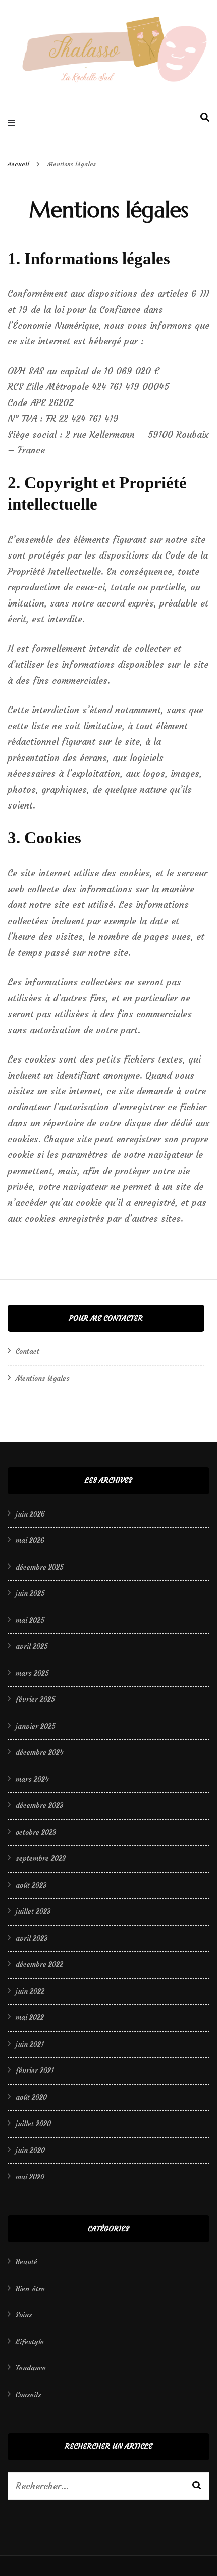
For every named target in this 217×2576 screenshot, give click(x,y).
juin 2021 (30, 2044)
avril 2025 (32, 1646)
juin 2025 (30, 1593)
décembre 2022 (39, 1964)
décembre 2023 (39, 1805)
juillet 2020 (33, 2124)
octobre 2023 (36, 1832)
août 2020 (31, 2097)
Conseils (29, 2395)
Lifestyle (30, 2342)
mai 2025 (30, 1620)
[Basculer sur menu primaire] (14, 124)
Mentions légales (43, 1378)
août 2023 (31, 1885)
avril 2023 (32, 1938)
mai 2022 (30, 2017)
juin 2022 (30, 1991)
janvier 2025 (36, 1726)
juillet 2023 (33, 1911)
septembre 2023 (41, 1858)
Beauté (26, 2262)
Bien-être (30, 2289)
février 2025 (35, 1699)
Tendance (31, 2368)
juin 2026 (30, 1514)
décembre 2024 (40, 1752)
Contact (28, 1351)
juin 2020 (30, 2150)
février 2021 (35, 2070)
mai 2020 (30, 2177)
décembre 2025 (40, 1567)
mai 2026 (30, 1540)
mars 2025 (32, 1673)
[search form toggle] (205, 117)
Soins (24, 2315)
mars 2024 (32, 1779)
